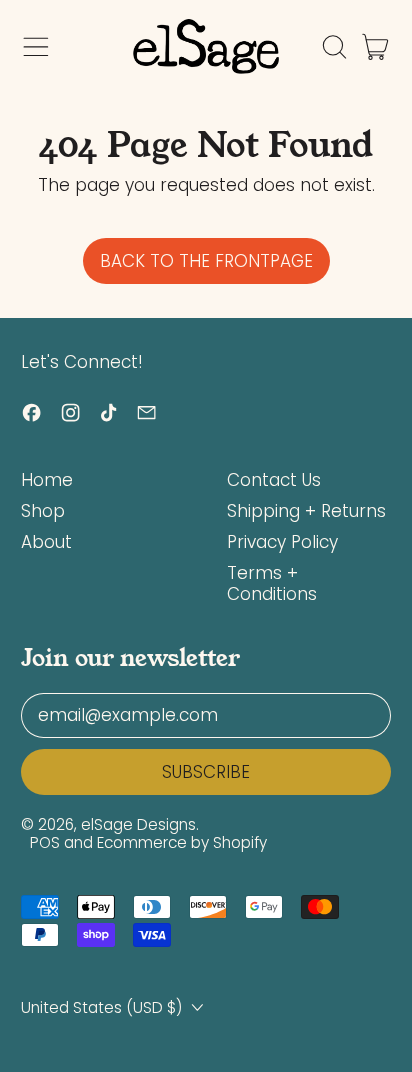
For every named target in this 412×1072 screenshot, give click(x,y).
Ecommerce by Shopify (182, 842)
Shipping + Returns (306, 511)
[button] (334, 47)
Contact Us (274, 480)
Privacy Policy (282, 542)
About (46, 542)
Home (47, 480)
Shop (43, 511)
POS (45, 842)
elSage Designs (138, 824)
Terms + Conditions (272, 583)
